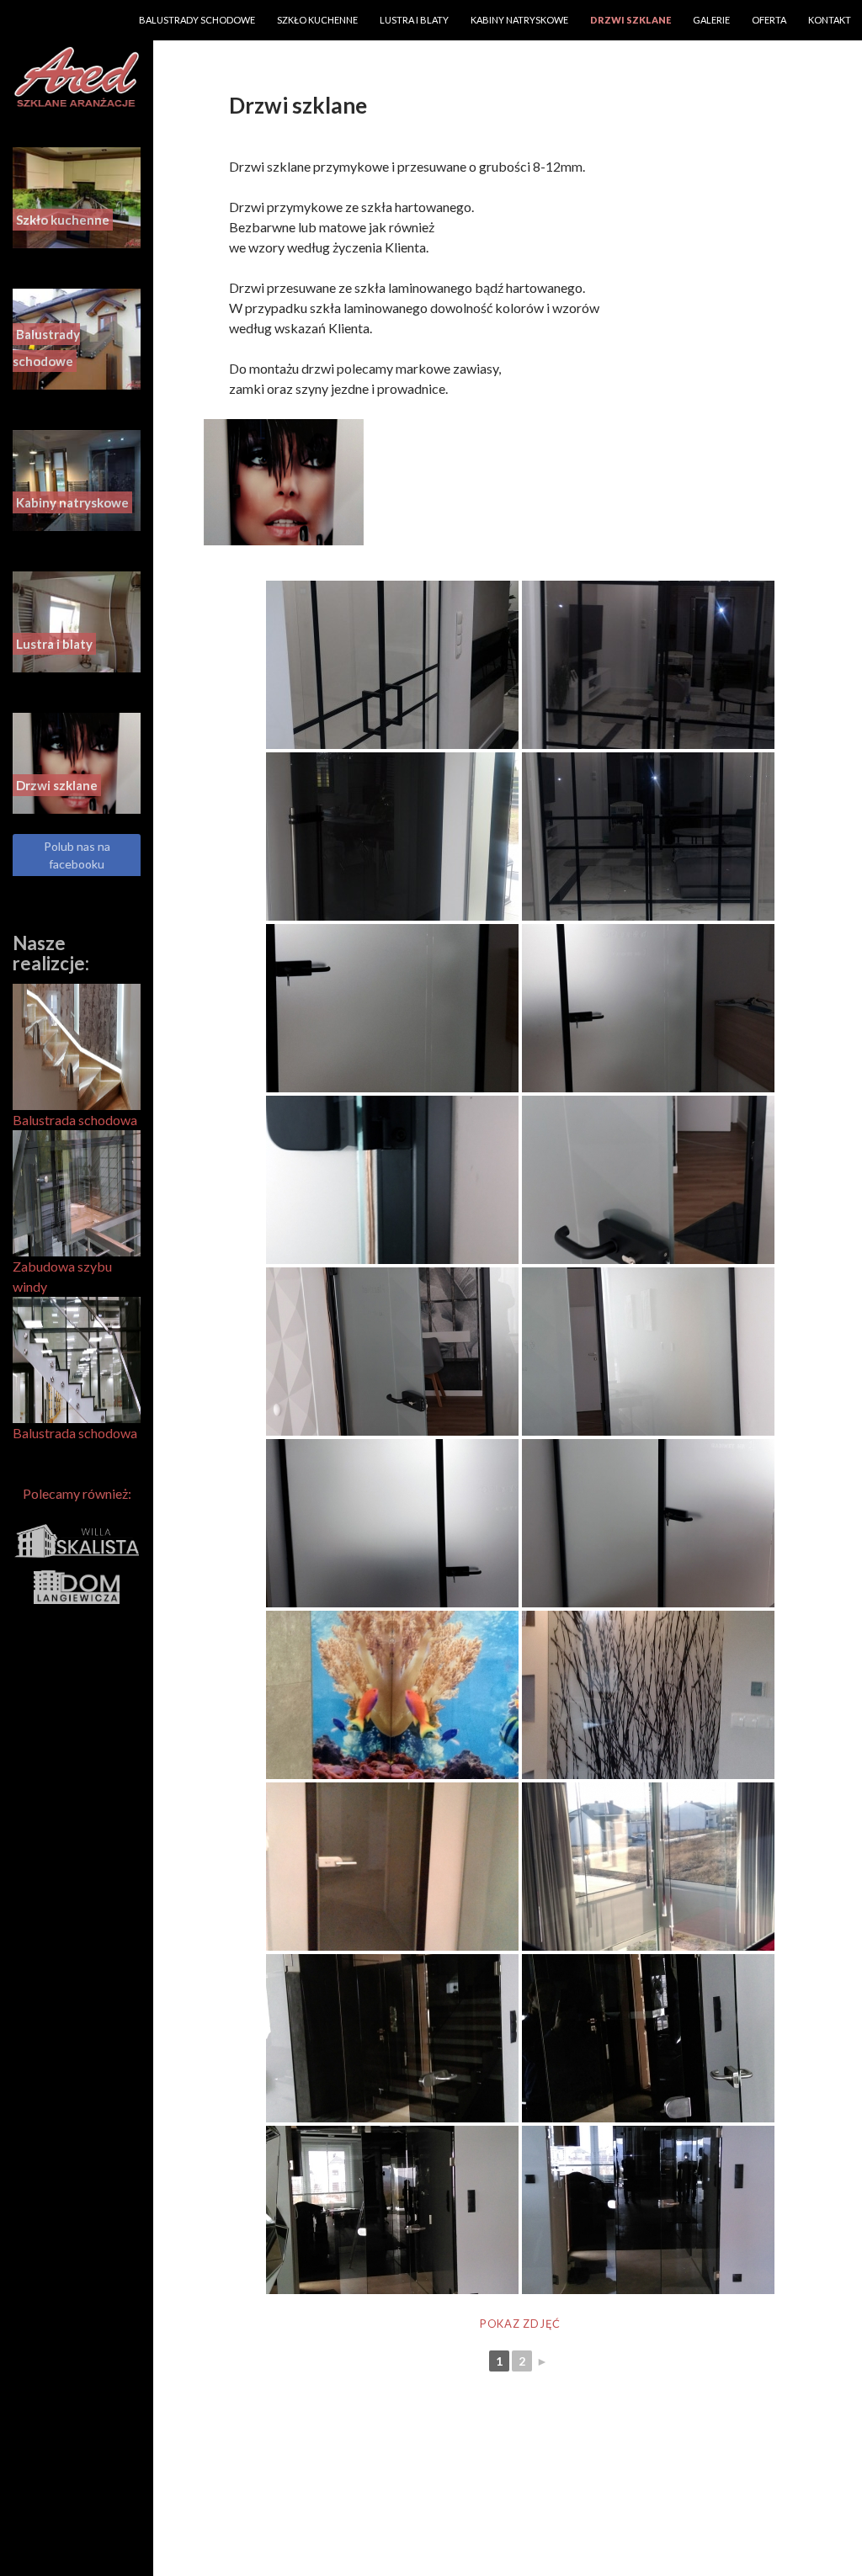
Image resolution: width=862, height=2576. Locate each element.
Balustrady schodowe (197, 20)
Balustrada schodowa (75, 1120)
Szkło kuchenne (317, 20)
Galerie (711, 20)
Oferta (769, 20)
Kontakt (830, 20)
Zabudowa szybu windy (62, 1276)
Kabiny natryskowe (519, 20)
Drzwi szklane (631, 20)
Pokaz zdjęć (520, 2324)
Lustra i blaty (414, 20)
